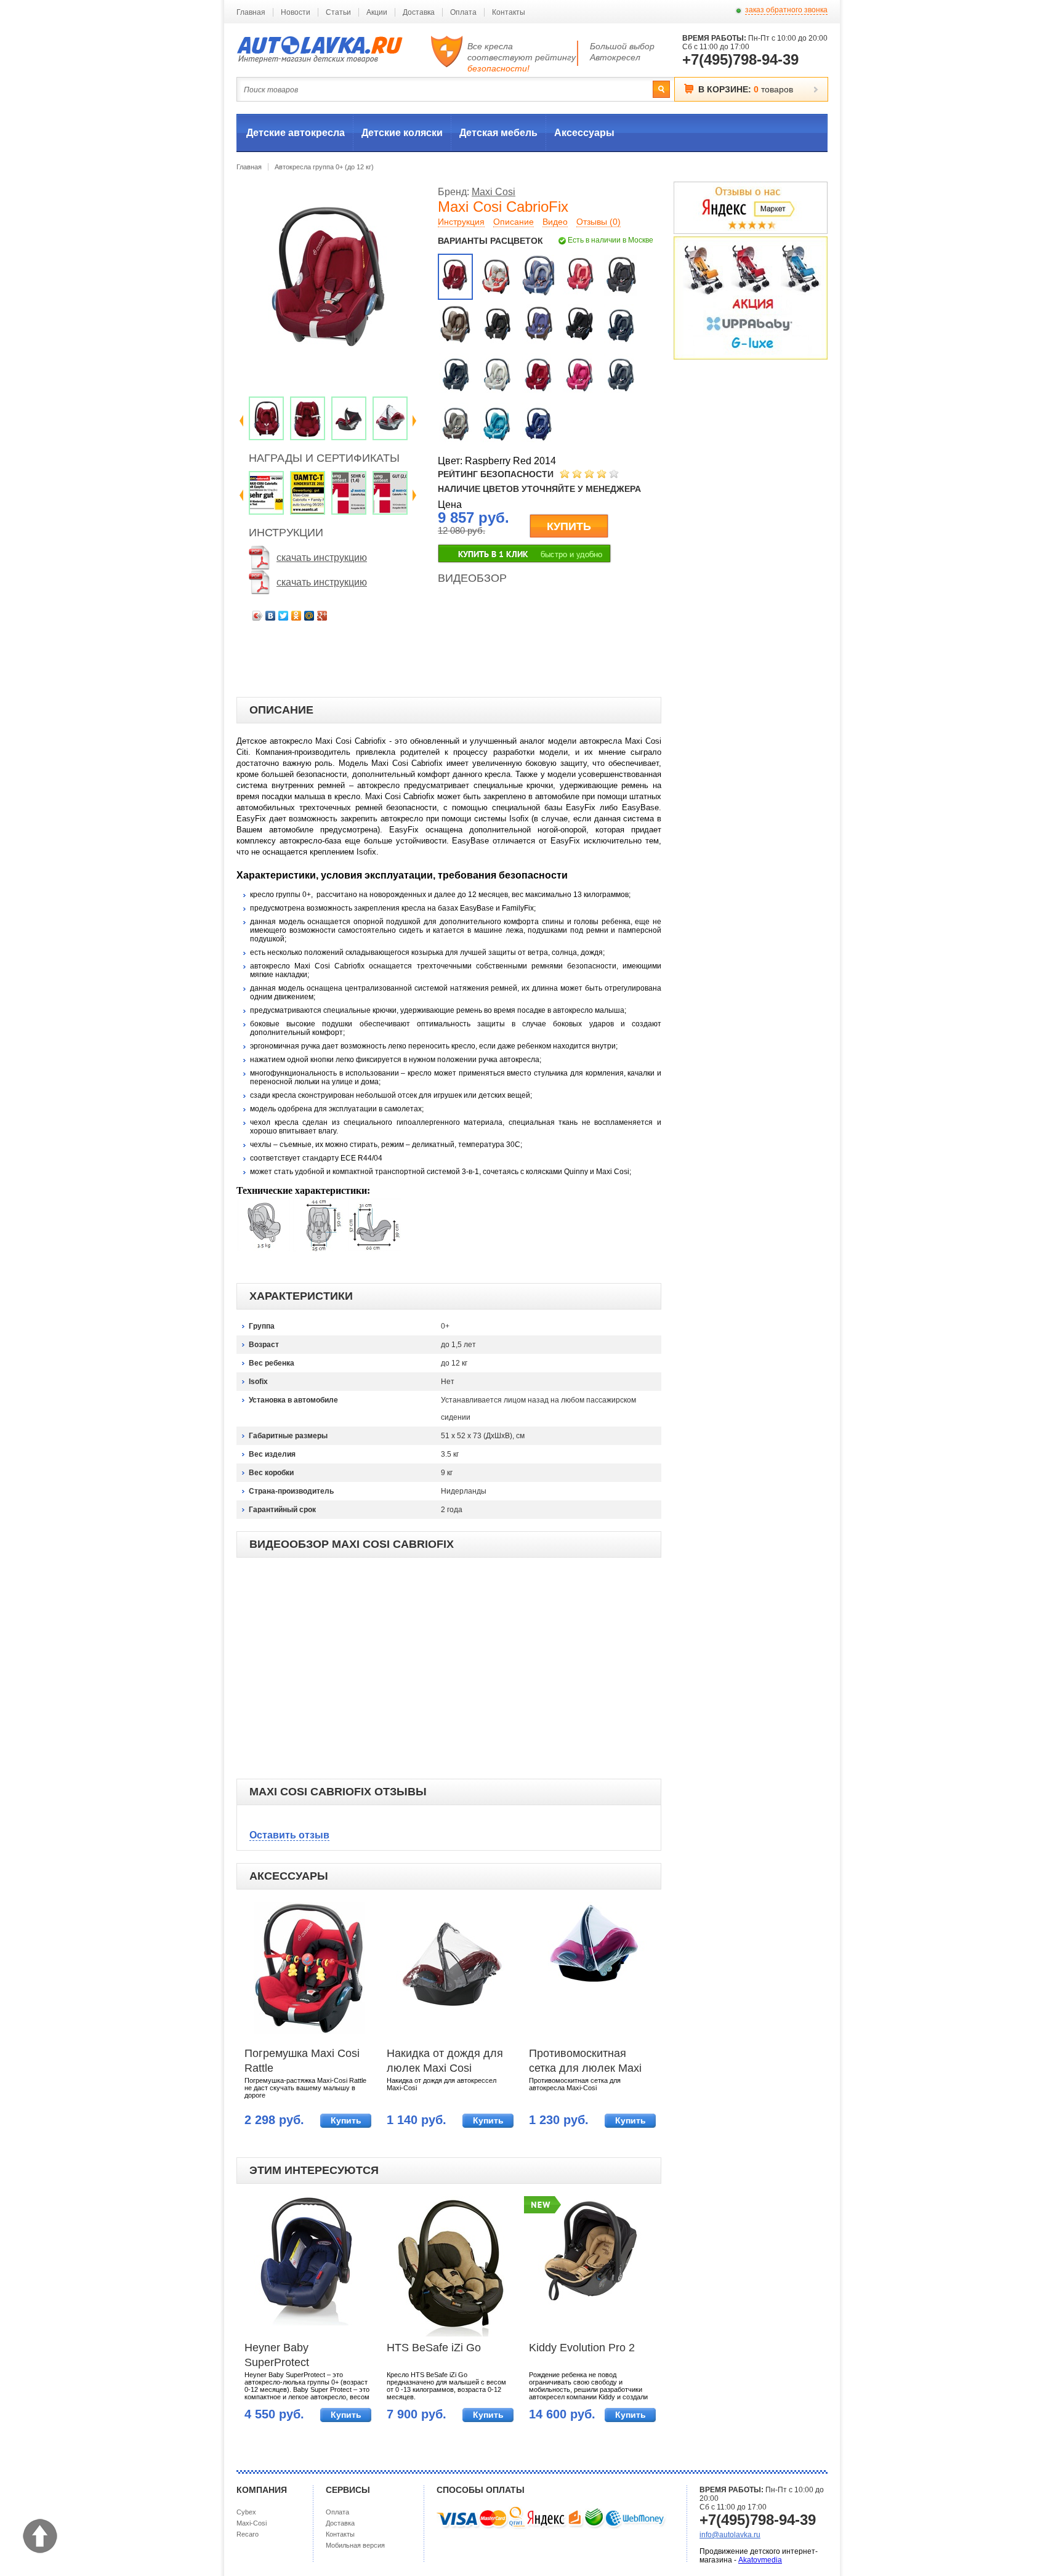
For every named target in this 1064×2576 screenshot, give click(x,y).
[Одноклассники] (296, 616)
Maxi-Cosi (252, 2523)
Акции (377, 12)
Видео (555, 222)
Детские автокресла (296, 133)
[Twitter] (284, 616)
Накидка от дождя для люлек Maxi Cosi (445, 2061)
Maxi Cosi (494, 192)
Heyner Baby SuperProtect (277, 2355)
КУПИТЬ (569, 526)
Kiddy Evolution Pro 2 (582, 2348)
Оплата (463, 12)
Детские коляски (402, 133)
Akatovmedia (760, 2560)
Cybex (246, 2512)
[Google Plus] (322, 616)
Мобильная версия (355, 2545)
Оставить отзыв (289, 1835)
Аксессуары (584, 133)
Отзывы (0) (598, 222)
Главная (251, 12)
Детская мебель (498, 133)
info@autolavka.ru (730, 2535)
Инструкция (461, 222)
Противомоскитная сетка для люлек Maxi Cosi (585, 2062)
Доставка (419, 12)
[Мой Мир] (309, 616)
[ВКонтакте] (271, 616)
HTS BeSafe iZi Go (434, 2348)
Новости (296, 12)
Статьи (338, 12)
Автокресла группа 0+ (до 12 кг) (324, 167)
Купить (346, 2120)
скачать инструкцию (322, 557)
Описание (514, 222)
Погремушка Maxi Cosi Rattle (302, 2061)
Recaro (248, 2534)
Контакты (509, 12)
